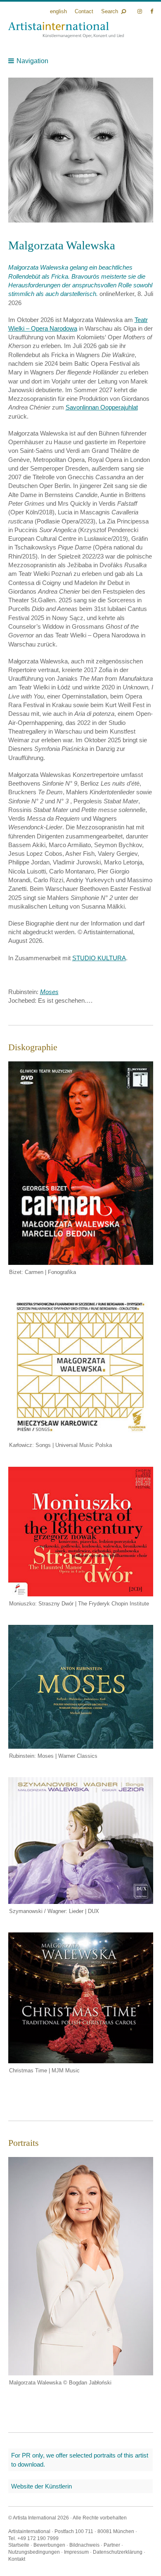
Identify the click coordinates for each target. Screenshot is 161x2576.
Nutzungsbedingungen (34, 2552)
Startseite (19, 2545)
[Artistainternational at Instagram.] (141, 11)
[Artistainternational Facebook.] (152, 11)
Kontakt (17, 2559)
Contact (84, 11)
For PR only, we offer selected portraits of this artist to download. (80, 2460)
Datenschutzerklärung (118, 2552)
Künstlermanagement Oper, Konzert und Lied (66, 30)
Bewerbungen (49, 2545)
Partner (112, 2545)
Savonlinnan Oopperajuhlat (102, 407)
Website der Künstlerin (41, 2486)
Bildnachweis (84, 2545)
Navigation (32, 61)
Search (110, 11)
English (58, 11)
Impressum (76, 2552)
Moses (49, 992)
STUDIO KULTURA (99, 958)
